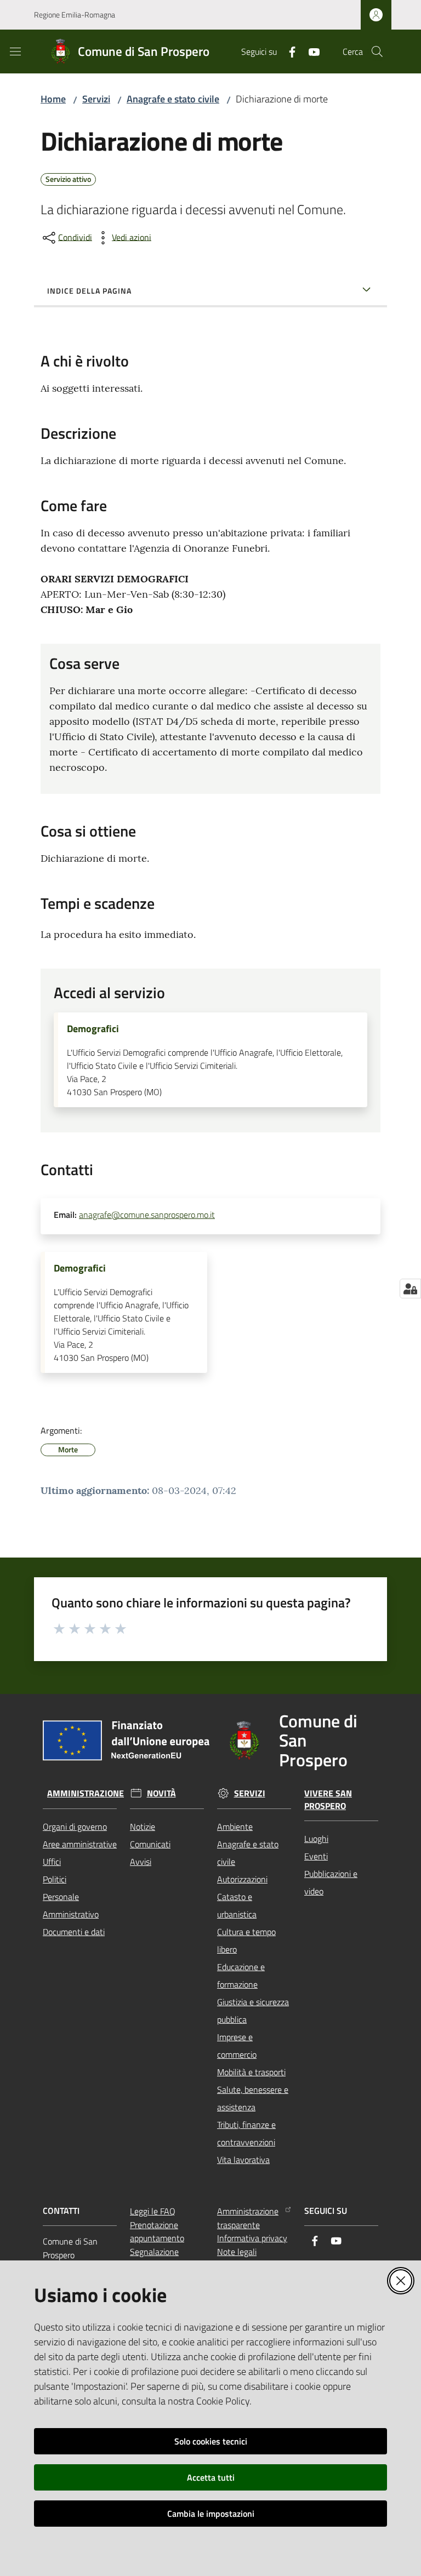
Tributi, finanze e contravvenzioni (246, 2133)
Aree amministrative (80, 1844)
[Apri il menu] (15, 51)
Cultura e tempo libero (246, 1940)
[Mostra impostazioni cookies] (410, 1289)
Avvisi (141, 1862)
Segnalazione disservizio (154, 2259)
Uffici (52, 1862)
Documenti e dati (74, 1932)
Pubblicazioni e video (331, 1882)
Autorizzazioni (242, 1879)
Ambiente (235, 1827)
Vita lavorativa (243, 2160)
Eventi (316, 1856)
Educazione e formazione (241, 1976)
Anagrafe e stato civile (173, 99)
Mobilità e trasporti (251, 2072)
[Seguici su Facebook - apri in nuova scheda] (288, 51)
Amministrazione (86, 1793)
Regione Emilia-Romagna (75, 15)
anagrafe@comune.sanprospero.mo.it (147, 1215)
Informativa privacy (252, 2238)
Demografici (93, 1029)
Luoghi (316, 1839)
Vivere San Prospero (328, 1800)
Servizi (96, 99)
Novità (161, 1793)
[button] (377, 51)
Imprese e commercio (237, 2046)
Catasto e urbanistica (237, 1905)
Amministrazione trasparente (248, 2218)
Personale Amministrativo (71, 1905)
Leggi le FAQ (153, 2211)
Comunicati (150, 1844)
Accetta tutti (211, 2477)
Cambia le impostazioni (211, 2514)
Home (53, 99)
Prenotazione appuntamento (157, 2232)
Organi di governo (75, 1827)
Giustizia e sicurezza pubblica (253, 2011)
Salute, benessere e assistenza (253, 2098)
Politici (55, 1879)
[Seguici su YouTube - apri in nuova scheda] (310, 51)
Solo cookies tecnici (211, 2441)
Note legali (237, 2252)
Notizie (143, 1827)
